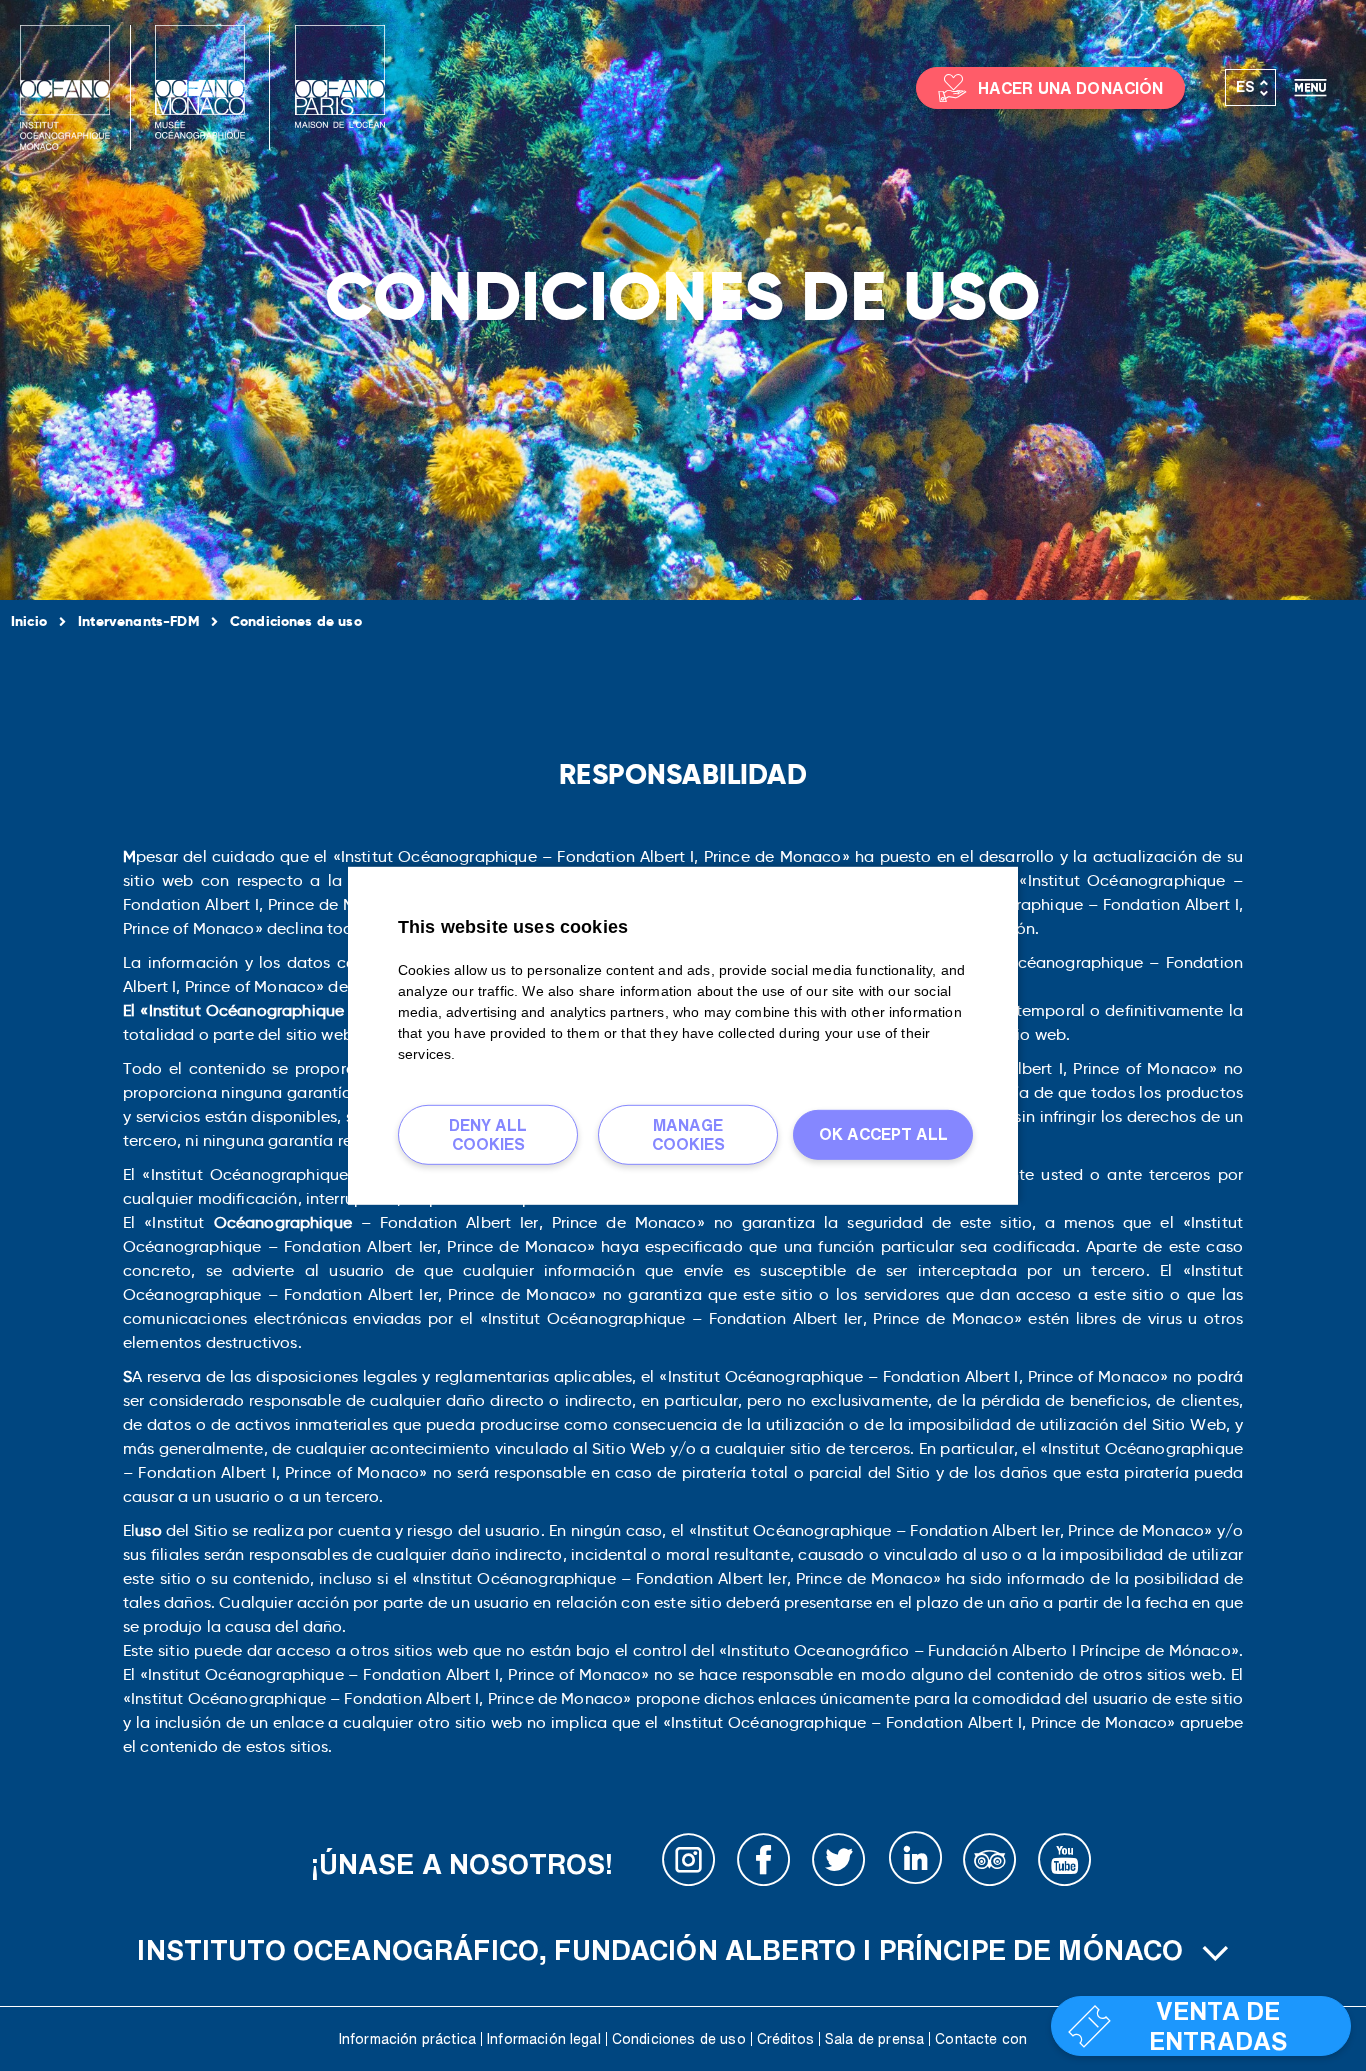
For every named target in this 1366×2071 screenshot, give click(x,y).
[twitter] (839, 1864)
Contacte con (981, 2039)
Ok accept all (883, 1134)
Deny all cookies (488, 1133)
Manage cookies (688, 1133)
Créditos (785, 2039)
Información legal (544, 2039)
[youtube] (1065, 1864)
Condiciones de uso (679, 2039)
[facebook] (764, 1864)
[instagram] (689, 1864)
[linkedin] (915, 1864)
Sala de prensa (874, 2039)
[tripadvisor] (990, 1864)
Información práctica (407, 2039)
